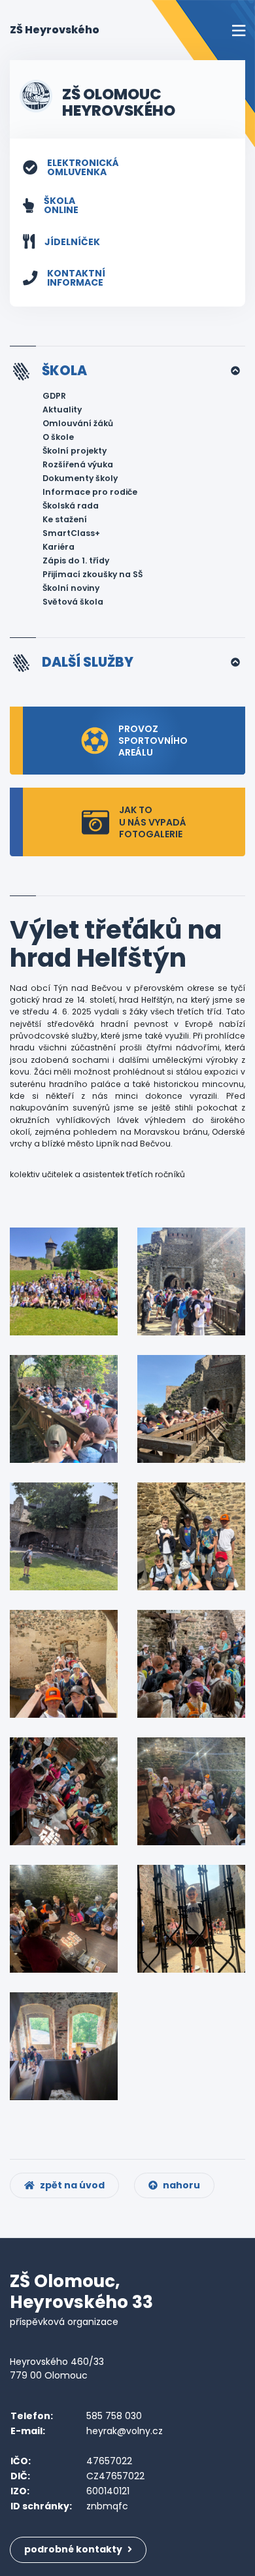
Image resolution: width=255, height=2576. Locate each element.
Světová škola (73, 602)
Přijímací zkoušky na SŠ (93, 574)
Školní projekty (75, 451)
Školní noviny (71, 588)
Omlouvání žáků (78, 423)
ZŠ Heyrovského (55, 29)
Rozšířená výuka (78, 464)
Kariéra (59, 547)
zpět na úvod (71, 2185)
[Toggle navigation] (239, 30)
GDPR (54, 396)
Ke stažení (65, 519)
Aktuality (62, 410)
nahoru (180, 2185)
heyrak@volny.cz (125, 2431)
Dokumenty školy (80, 478)
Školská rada (71, 506)
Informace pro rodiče (90, 492)
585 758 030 (114, 2416)
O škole (58, 437)
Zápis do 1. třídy (76, 560)
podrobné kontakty (74, 2549)
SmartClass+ (71, 533)
